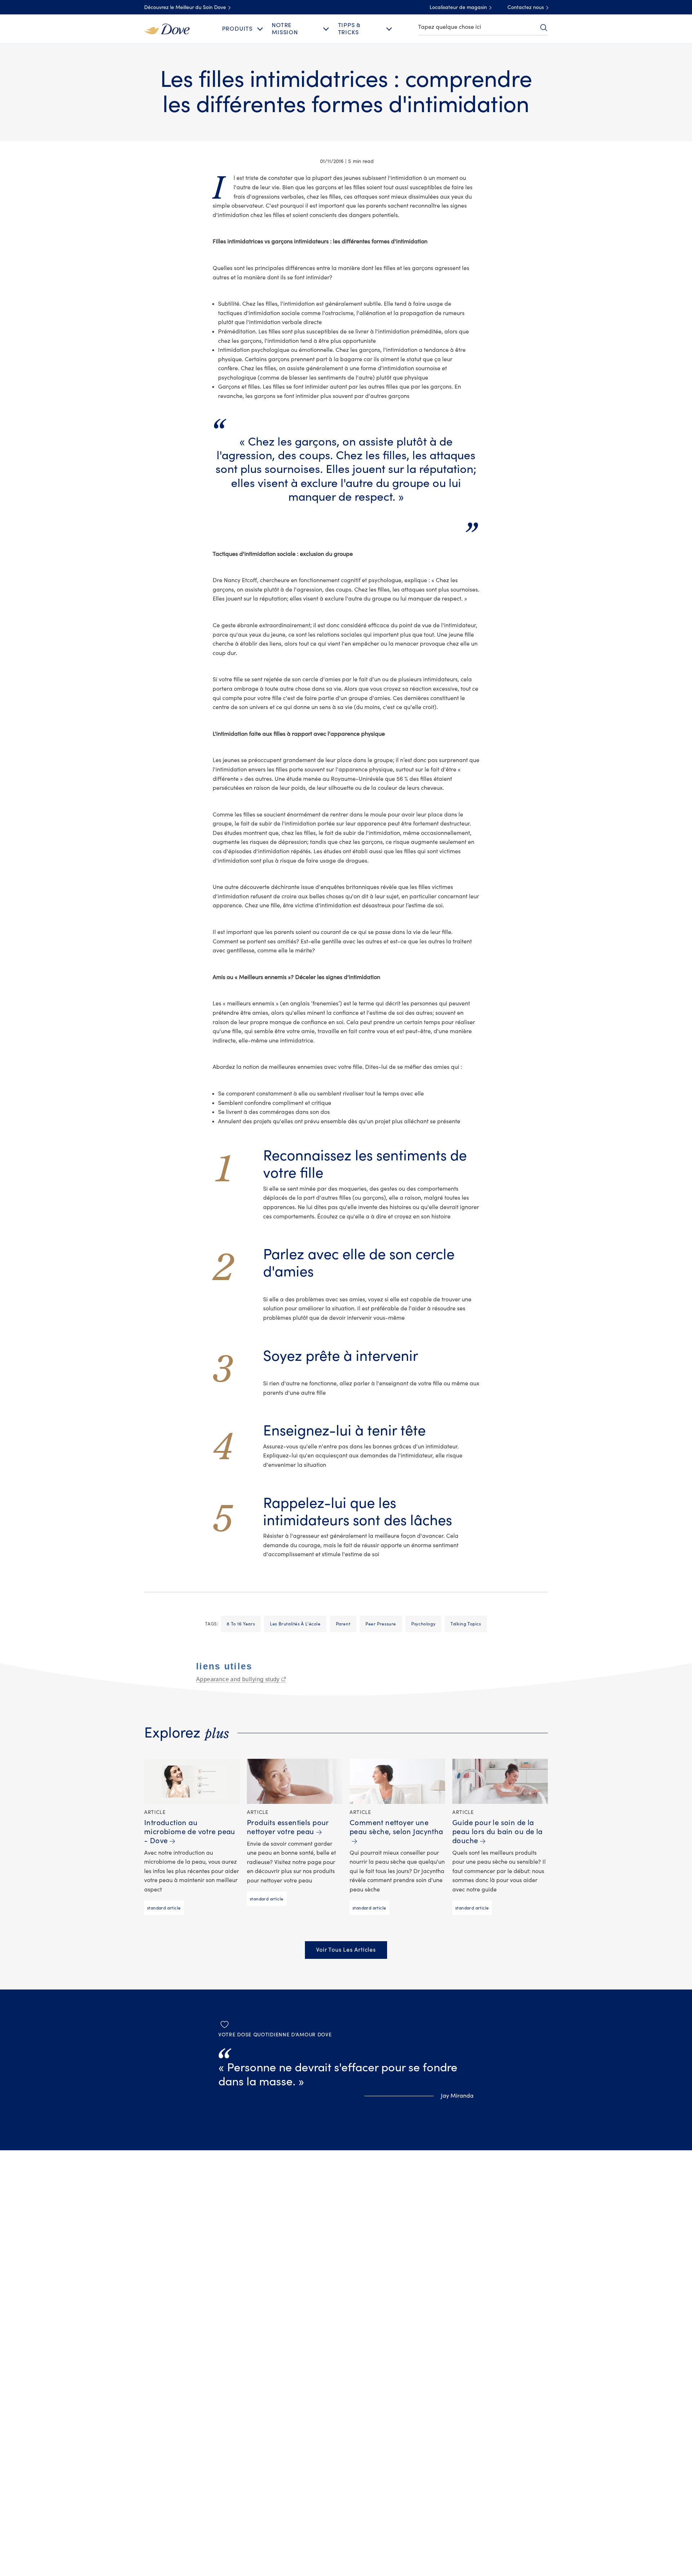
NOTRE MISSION (285, 29)
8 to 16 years (241, 1624)
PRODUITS (237, 29)
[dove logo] (167, 28)
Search (544, 27)
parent (343, 1624)
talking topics (466, 1624)
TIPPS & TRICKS (349, 29)
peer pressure (381, 1624)
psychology (423, 1624)
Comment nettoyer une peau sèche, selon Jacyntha (396, 1827)
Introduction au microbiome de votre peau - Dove (190, 1832)
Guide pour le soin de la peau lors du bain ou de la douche (498, 1832)
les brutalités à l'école (295, 1624)
